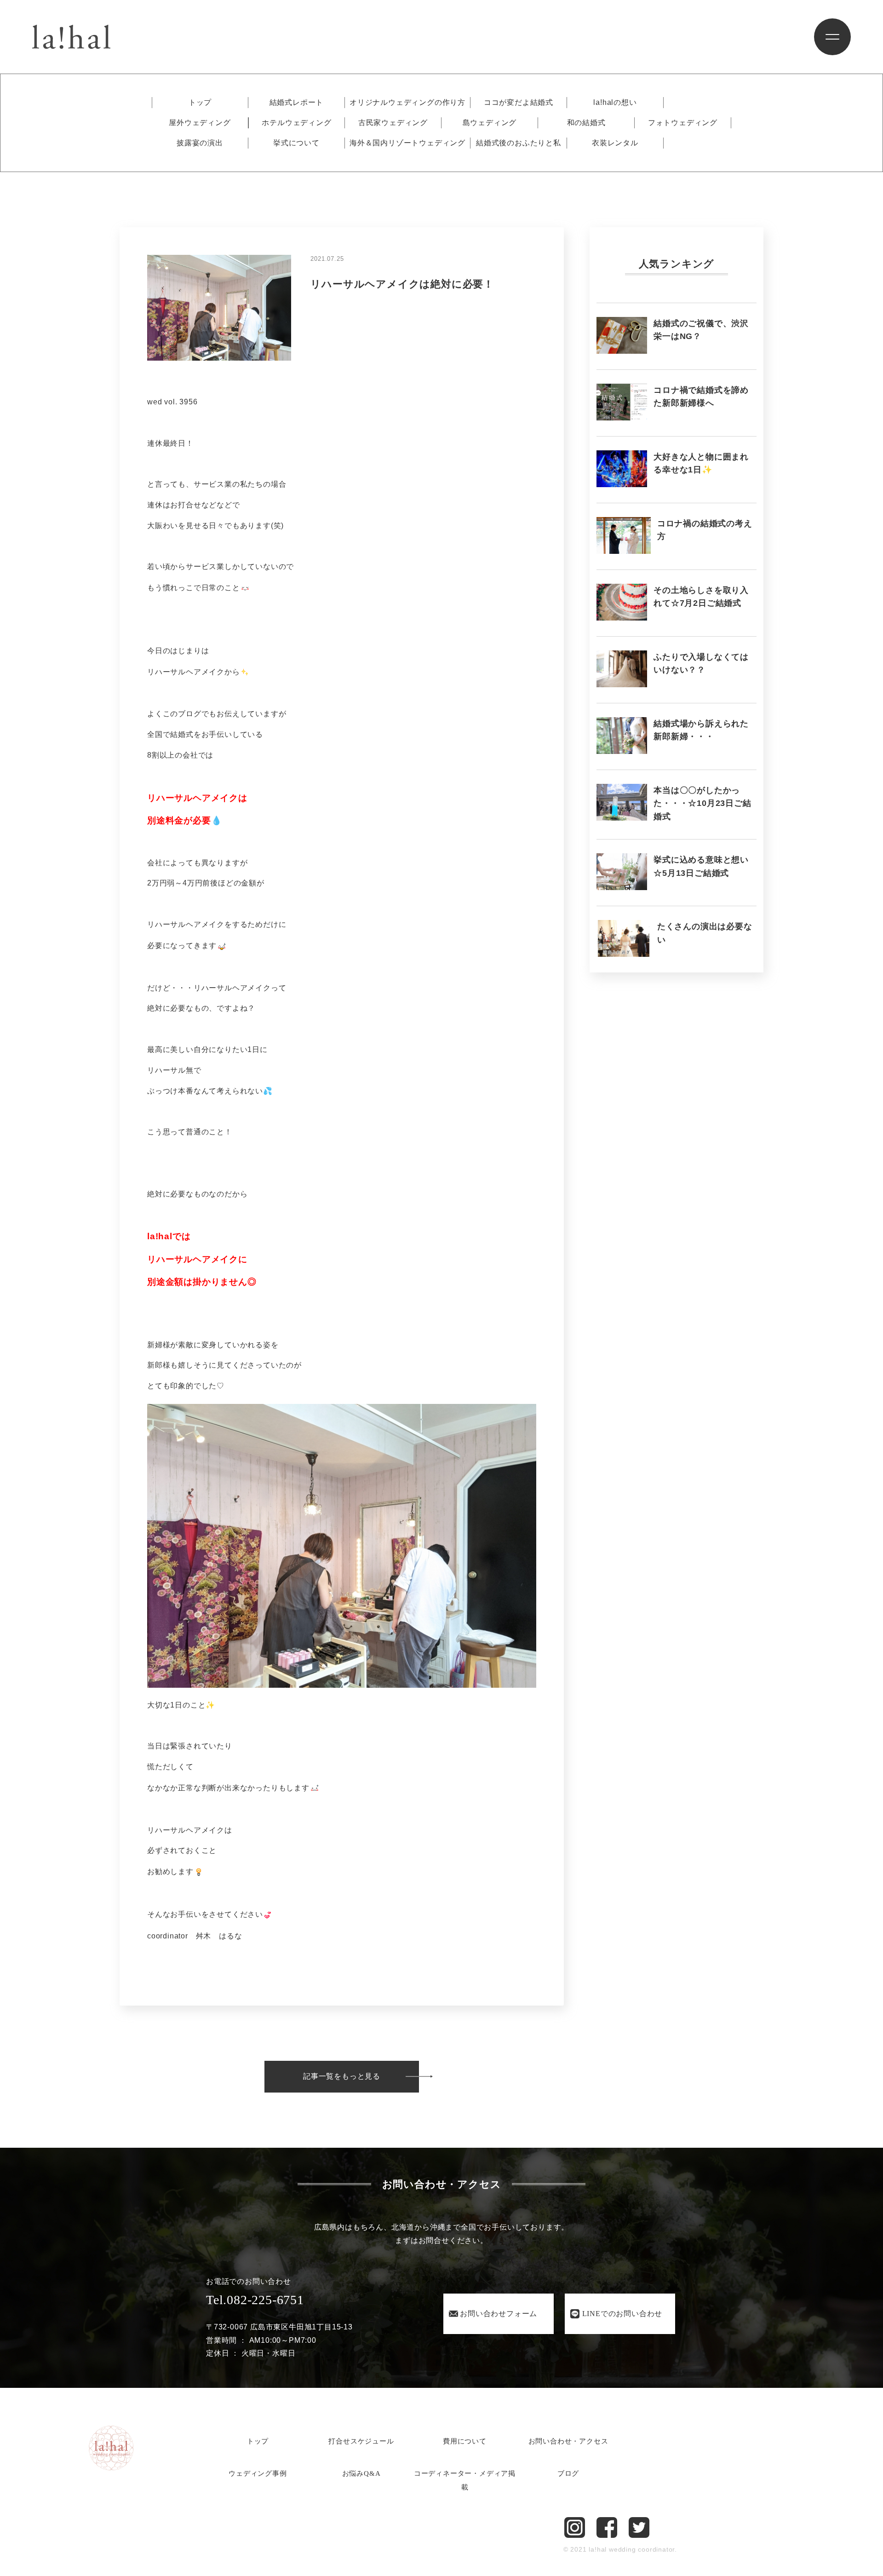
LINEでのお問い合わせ (622, 2314)
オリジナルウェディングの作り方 (407, 103)
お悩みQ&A (361, 2473)
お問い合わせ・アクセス (568, 2441)
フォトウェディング (683, 123)
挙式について (296, 143)
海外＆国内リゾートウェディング (407, 143)
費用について (465, 2441)
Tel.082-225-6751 (255, 2300)
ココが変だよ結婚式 (519, 103)
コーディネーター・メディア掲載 (465, 2480)
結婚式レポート (297, 103)
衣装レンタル (615, 143)
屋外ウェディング (200, 123)
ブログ (568, 2473)
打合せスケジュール (361, 2441)
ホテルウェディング (296, 123)
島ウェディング (490, 123)
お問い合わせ (499, 2314)
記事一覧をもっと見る (342, 2076)
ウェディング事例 (258, 2473)
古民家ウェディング (393, 123)
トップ (200, 103)
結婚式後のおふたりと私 (519, 143)
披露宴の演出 (200, 143)
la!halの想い (615, 103)
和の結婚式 (586, 123)
